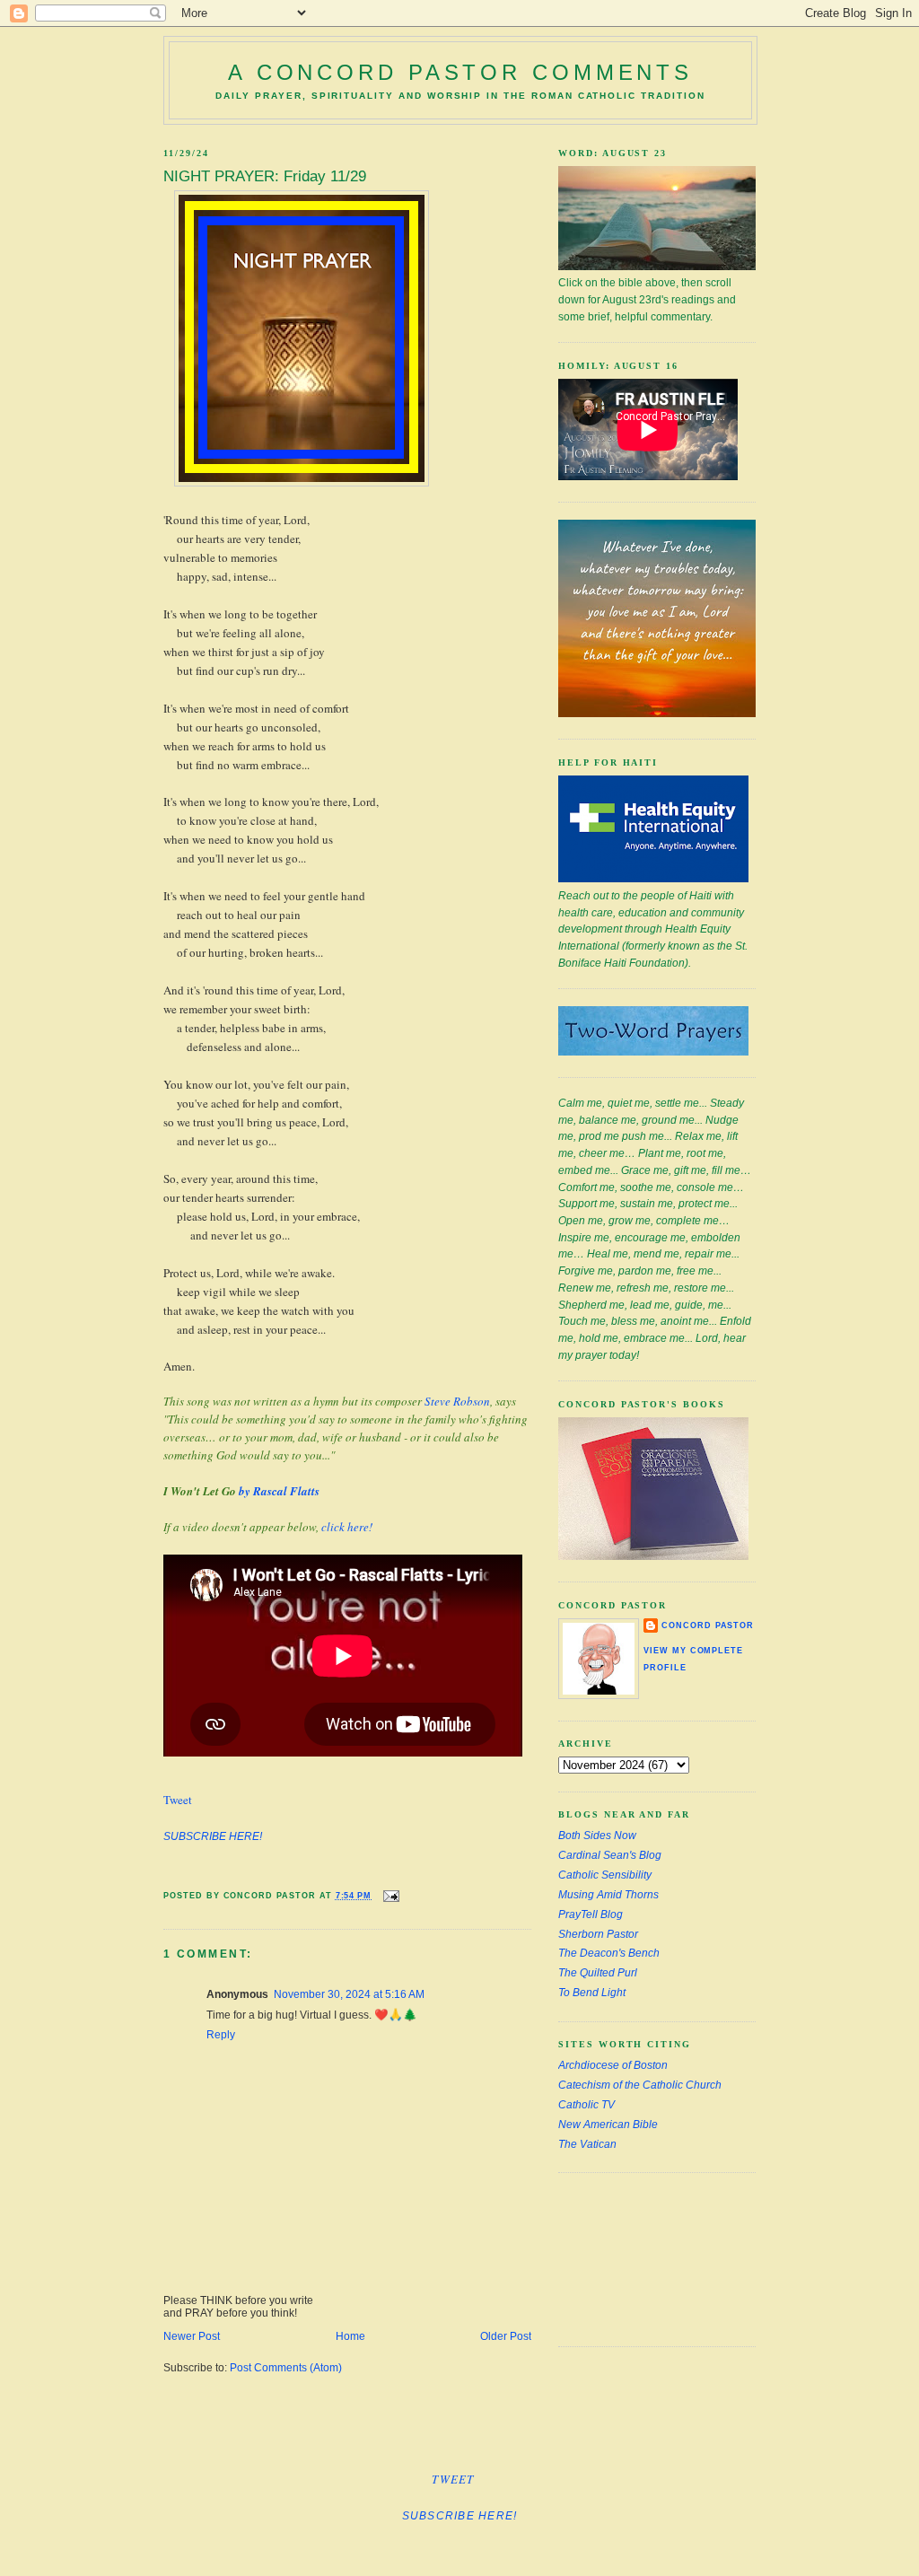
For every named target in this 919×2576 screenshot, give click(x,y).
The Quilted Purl (598, 1973)
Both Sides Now (597, 1836)
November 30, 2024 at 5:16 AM (349, 1994)
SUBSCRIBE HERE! (213, 1836)
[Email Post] (389, 1895)
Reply (221, 2035)
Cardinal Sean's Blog (610, 1855)
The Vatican (587, 2144)
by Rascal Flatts (279, 1491)
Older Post (506, 2336)
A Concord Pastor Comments (460, 72)
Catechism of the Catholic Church (640, 2085)
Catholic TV (586, 2105)
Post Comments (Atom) (286, 2368)
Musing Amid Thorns (608, 1895)
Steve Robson (457, 1401)
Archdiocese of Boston (613, 2065)
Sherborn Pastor (598, 1934)
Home (350, 2336)
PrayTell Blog (591, 1914)
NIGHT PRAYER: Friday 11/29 (265, 176)
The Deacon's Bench (609, 1953)
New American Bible (608, 2125)
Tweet (178, 1800)
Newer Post (192, 2336)
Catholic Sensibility (605, 1875)
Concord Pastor (708, 1625)
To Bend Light (592, 1993)
